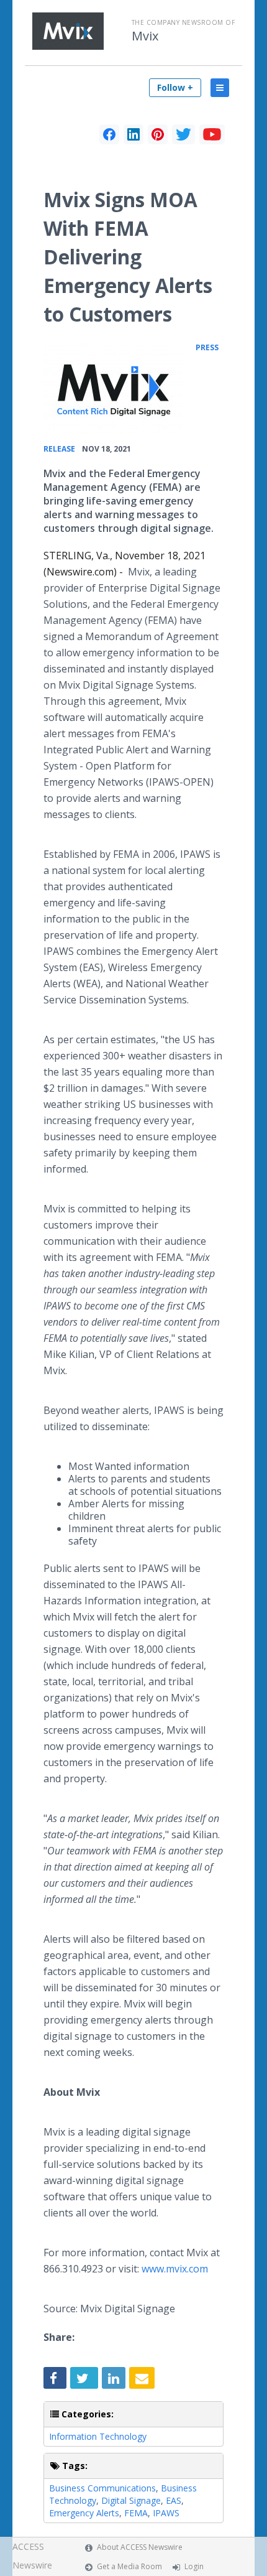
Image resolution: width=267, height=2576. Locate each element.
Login (194, 2566)
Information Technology (98, 2436)
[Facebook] (109, 134)
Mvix (145, 36)
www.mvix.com (175, 2269)
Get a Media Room (129, 2566)
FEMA (136, 2513)
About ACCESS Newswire (140, 2547)
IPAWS (166, 2513)
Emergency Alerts (84, 2513)
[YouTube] (212, 134)
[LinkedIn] (133, 134)
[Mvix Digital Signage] (113, 387)
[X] (183, 134)
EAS (174, 2500)
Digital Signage (131, 2500)
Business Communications (102, 2488)
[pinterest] (158, 134)
